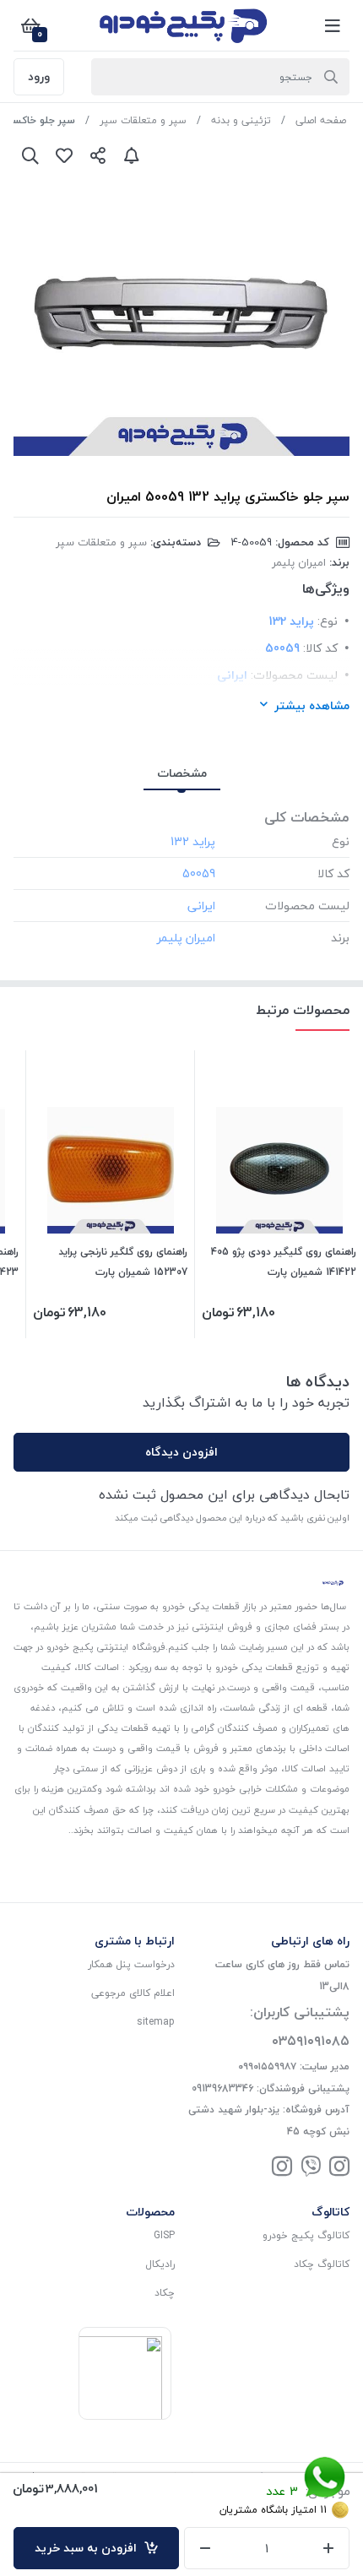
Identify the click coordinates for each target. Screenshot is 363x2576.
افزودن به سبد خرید (89, 2548)
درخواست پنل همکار (131, 1964)
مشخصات (182, 773)
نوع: (328, 621)
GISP (164, 2235)
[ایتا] (311, 2168)
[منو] (333, 25)
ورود (39, 76)
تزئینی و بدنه (241, 120)
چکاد (165, 2293)
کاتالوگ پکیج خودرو (306, 2235)
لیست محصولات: (294, 675)
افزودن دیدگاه (181, 1452)
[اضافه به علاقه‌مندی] (64, 155)
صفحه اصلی (321, 120)
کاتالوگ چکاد (322, 2264)
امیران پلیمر (299, 562)
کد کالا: (320, 648)
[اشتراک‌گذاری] (98, 155)
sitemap (156, 2022)
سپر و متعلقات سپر (143, 120)
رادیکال (160, 2264)
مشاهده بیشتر (312, 705)
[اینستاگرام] (339, 2168)
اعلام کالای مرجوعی (133, 1993)
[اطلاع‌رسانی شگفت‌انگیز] (132, 155)
